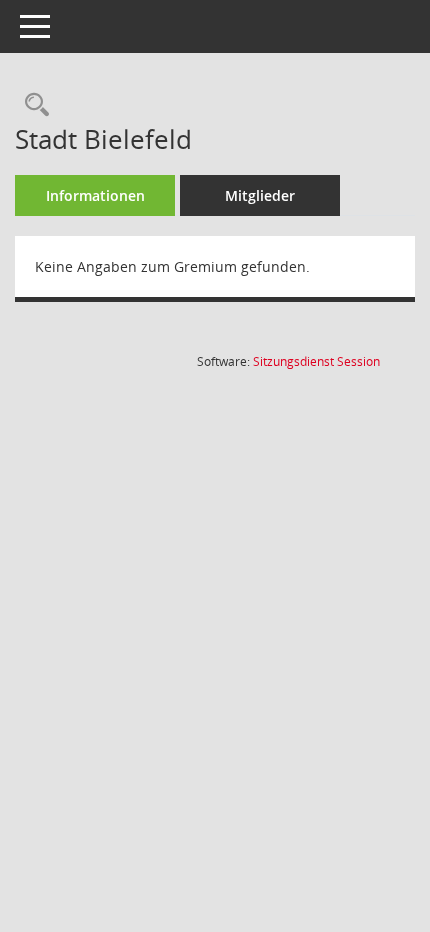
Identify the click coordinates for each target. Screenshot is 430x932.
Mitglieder (260, 195)
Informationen (95, 195)
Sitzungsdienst (316, 361)
